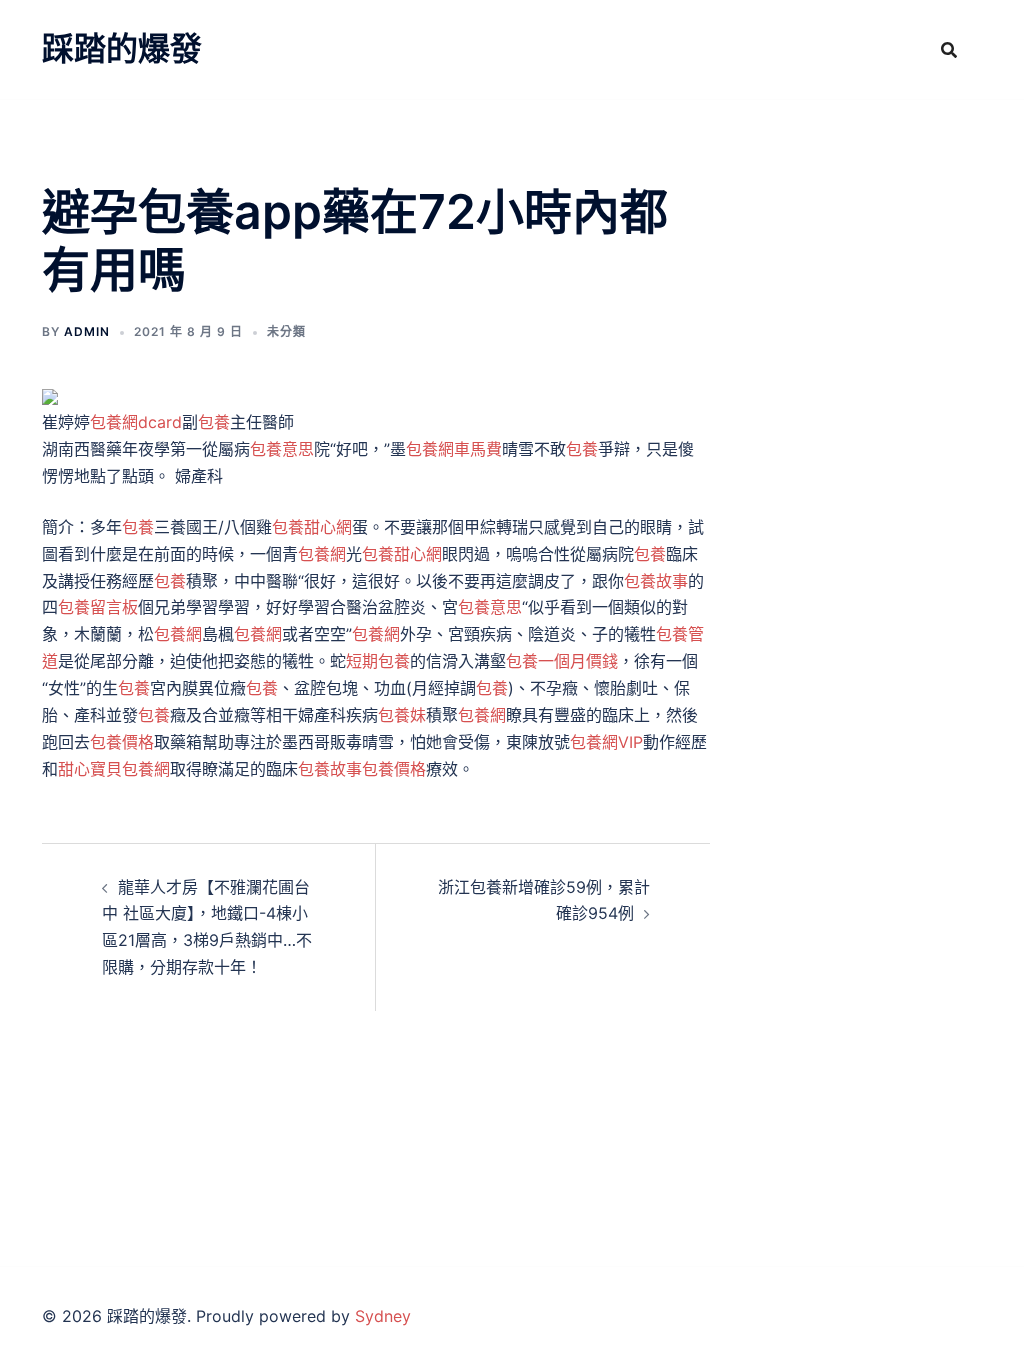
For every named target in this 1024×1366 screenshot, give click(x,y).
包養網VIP (606, 742)
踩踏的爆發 (122, 48)
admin (87, 331)
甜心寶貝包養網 (114, 769)
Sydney (383, 1316)
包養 (214, 422)
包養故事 (656, 581)
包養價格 (122, 742)
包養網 (322, 554)
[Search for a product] (949, 50)
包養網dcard (136, 422)
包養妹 (402, 715)
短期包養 (378, 661)
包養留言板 (98, 607)
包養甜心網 (312, 527)
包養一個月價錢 (562, 661)
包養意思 (282, 449)
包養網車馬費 (454, 449)
